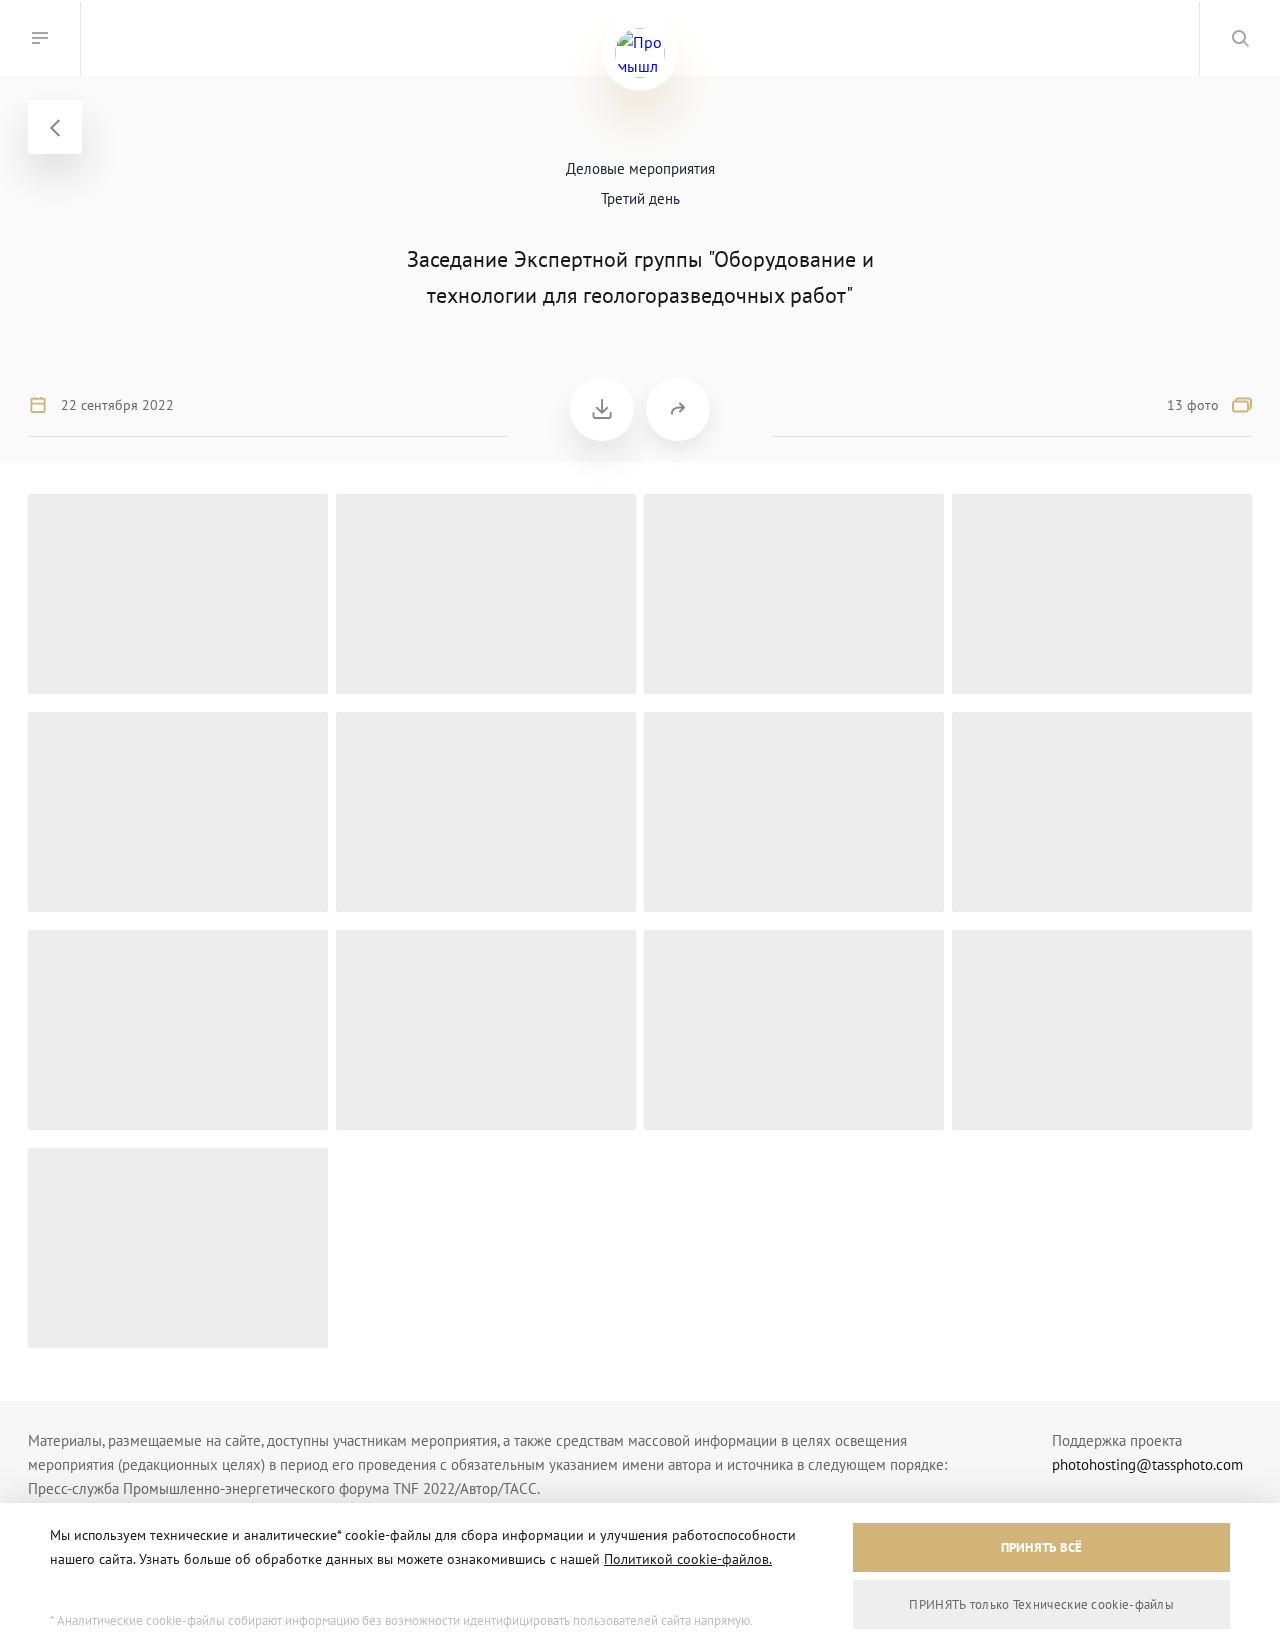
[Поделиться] (678, 409)
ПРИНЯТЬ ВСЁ (1042, 1547)
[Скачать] (602, 409)
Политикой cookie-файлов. (688, 1559)
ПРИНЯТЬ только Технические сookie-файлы (1041, 1604)
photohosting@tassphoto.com (1147, 1464)
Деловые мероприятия (640, 168)
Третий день (640, 198)
